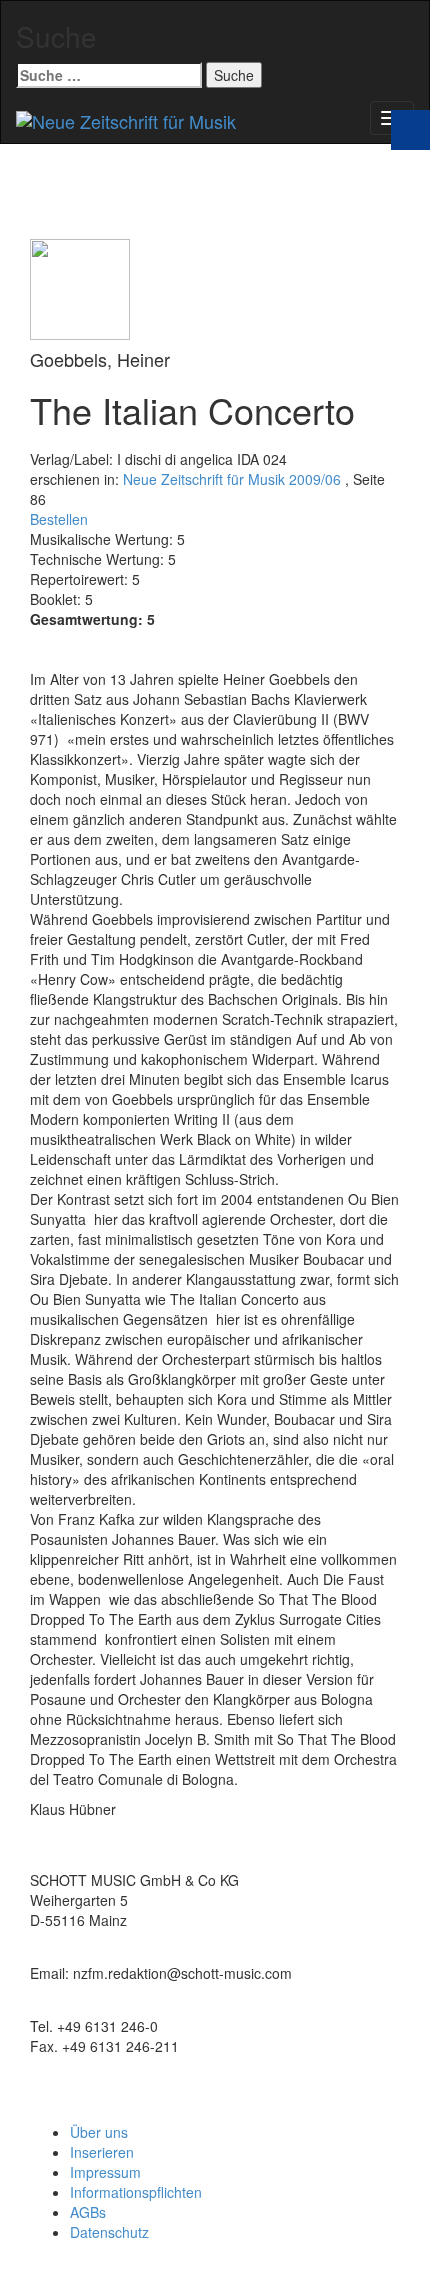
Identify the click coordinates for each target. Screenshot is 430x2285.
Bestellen (59, 519)
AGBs (88, 2212)
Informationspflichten (136, 2192)
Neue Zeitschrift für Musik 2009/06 (232, 479)
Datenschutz (109, 2232)
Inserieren (102, 2152)
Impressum (105, 2172)
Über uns (99, 2132)
